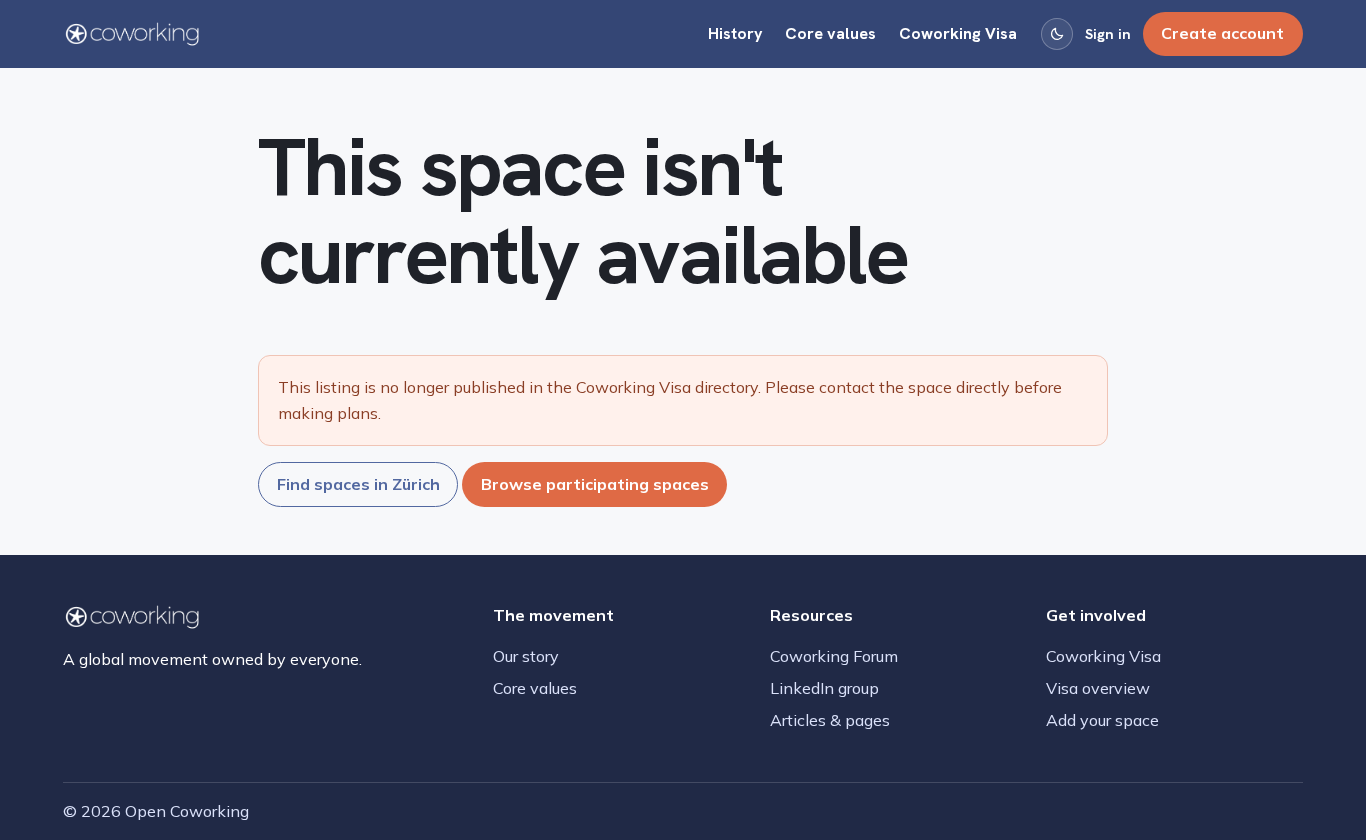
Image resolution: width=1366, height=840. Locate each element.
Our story (526, 656)
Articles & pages (830, 720)
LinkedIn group (824, 688)
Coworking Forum (834, 656)
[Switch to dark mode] (1057, 34)
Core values (830, 33)
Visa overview (1098, 688)
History (735, 33)
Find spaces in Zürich (358, 484)
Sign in (1108, 34)
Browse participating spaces (595, 484)
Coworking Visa (958, 33)
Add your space (1102, 720)
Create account (1222, 33)
